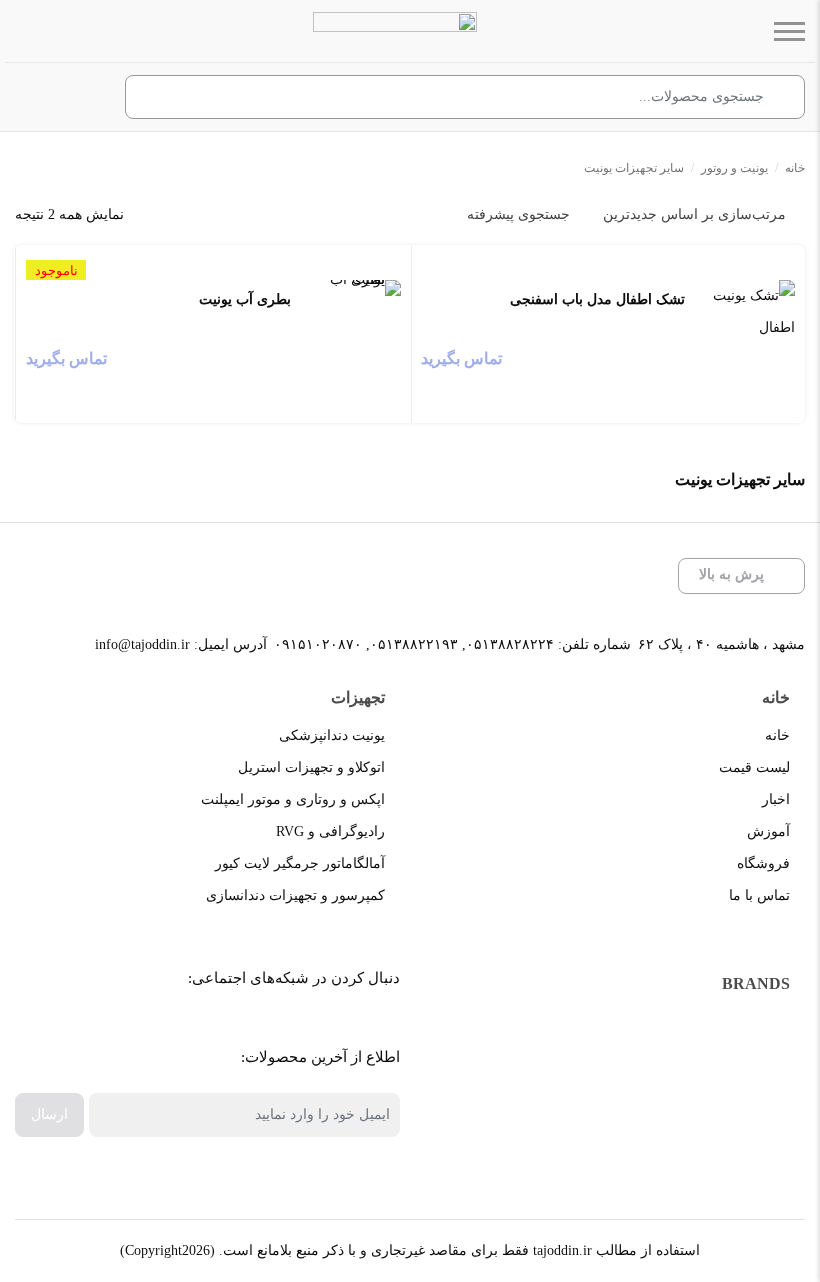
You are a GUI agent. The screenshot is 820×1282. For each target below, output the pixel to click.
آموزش (768, 831)
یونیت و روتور (734, 168)
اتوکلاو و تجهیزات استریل (311, 767)
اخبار (776, 799)
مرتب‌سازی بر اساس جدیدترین (694, 214)
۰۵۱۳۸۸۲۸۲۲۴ (510, 644)
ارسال (49, 1114)
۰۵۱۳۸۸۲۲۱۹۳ (414, 644)
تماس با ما (759, 895)
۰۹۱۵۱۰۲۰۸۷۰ (318, 644)
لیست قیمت (754, 767)
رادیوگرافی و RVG (330, 831)
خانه (795, 168)
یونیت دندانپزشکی (332, 735)
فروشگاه (763, 863)
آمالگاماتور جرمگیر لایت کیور (300, 863)
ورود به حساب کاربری (81, 98)
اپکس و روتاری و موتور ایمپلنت (293, 799)
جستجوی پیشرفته (518, 214)
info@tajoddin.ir (142, 644)
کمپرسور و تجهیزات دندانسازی (295, 895)
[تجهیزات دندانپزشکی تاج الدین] (395, 31)
